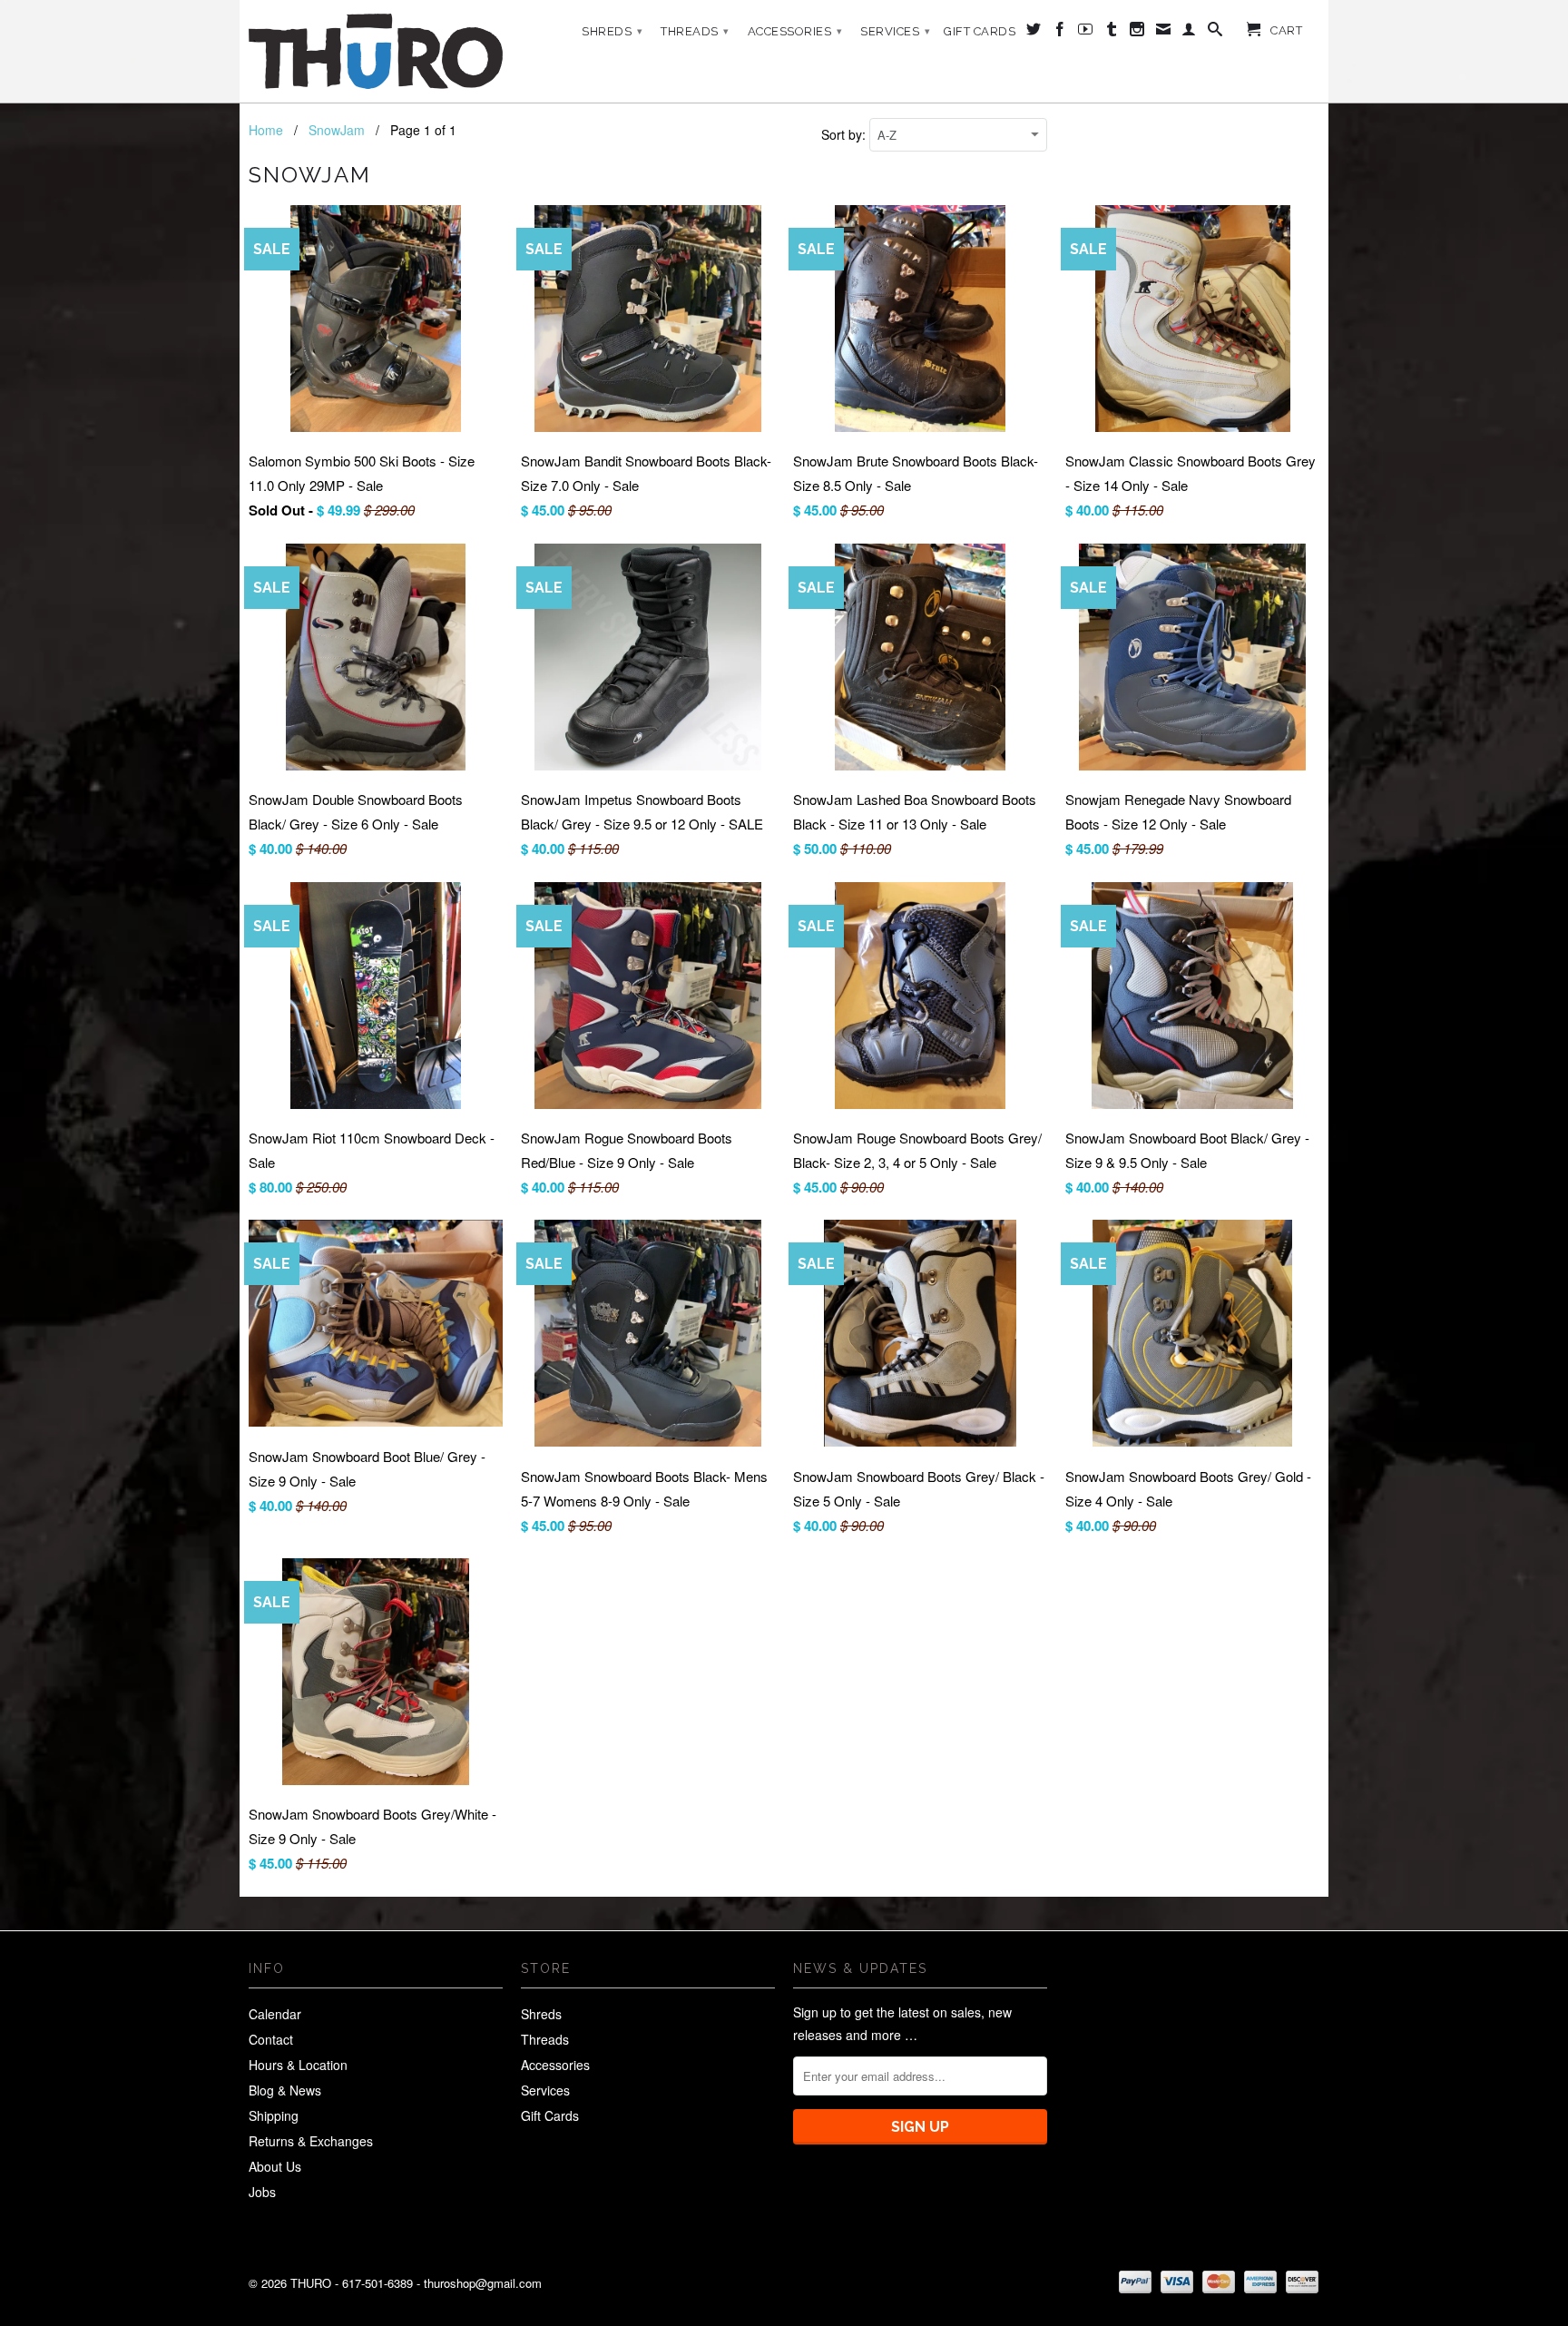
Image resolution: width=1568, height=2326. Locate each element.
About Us (275, 2166)
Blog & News (285, 2090)
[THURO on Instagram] (1137, 33)
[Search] (1215, 33)
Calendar (275, 2014)
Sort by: (845, 134)
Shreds (612, 31)
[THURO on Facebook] (1060, 33)
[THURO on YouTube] (1086, 33)
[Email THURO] (1164, 33)
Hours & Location (298, 2065)
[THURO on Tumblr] (1112, 33)
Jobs (262, 2192)
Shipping (274, 2115)
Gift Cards (980, 31)
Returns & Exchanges (311, 2141)
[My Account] (1189, 33)
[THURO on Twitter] (1034, 33)
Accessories (795, 31)
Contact (271, 2039)
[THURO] (376, 51)
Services (895, 31)
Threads (695, 31)
